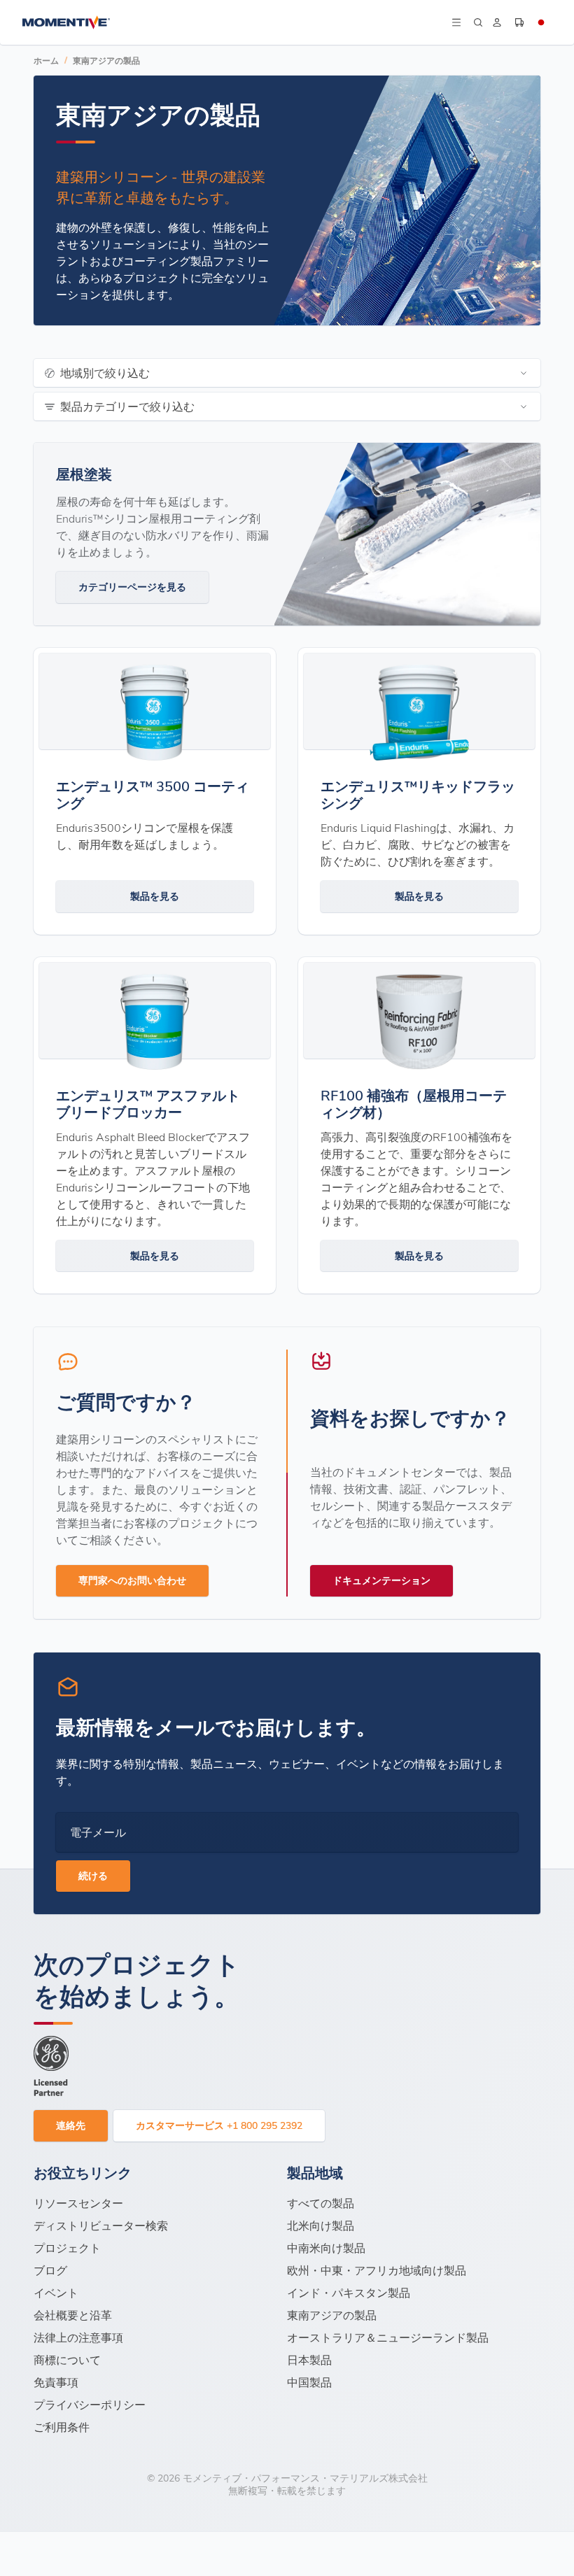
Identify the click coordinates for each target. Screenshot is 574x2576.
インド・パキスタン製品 (349, 2292)
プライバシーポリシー (90, 2404)
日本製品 (309, 2359)
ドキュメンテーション (381, 1580)
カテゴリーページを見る (132, 587)
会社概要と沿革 (73, 2315)
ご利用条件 (62, 2427)
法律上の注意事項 (78, 2337)
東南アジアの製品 (106, 60)
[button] (456, 22)
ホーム (46, 60)
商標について (67, 2359)
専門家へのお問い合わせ (132, 1580)
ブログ (50, 2270)
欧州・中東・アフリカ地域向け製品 (377, 2270)
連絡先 (71, 2125)
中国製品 (309, 2382)
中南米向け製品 (326, 2248)
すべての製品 (321, 2203)
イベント (56, 2292)
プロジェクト (67, 2248)
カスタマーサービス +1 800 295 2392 (219, 2125)
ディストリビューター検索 (101, 2225)
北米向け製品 (321, 2225)
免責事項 (56, 2382)
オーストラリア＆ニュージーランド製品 (388, 2337)
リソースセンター (78, 2203)
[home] (235, 22)
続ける (93, 1875)
